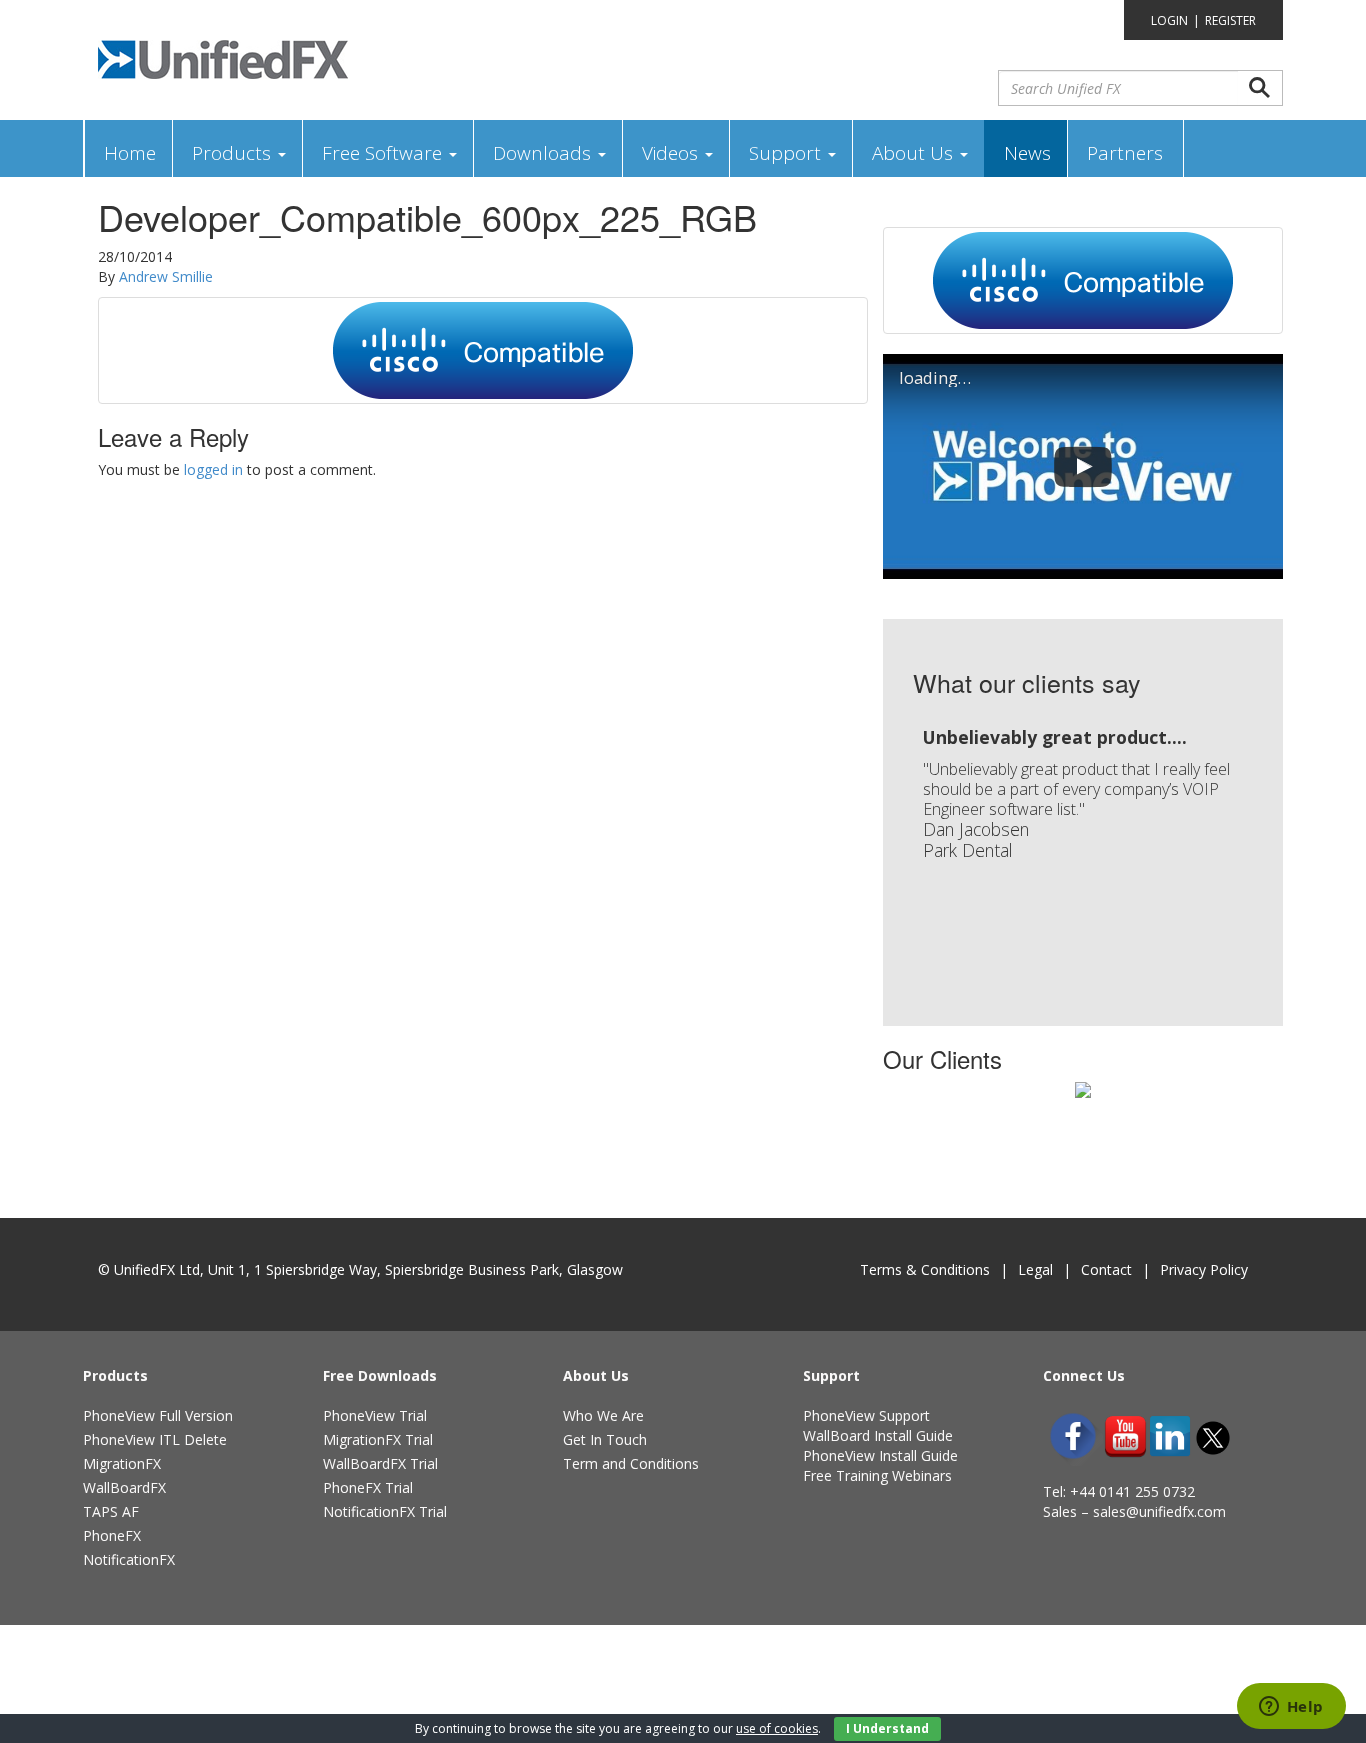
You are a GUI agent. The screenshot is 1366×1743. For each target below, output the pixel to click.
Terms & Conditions (925, 1269)
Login (1169, 20)
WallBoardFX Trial (380, 1463)
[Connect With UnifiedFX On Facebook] (1073, 1436)
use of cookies (777, 1728)
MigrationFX (122, 1463)
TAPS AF (111, 1511)
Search (1260, 88)
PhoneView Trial (375, 1415)
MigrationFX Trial (378, 1439)
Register (1230, 20)
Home (130, 153)
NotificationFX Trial (385, 1511)
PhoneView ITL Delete (155, 1439)
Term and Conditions (631, 1463)
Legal (1035, 1269)
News (1027, 153)
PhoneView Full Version (158, 1415)
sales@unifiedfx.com (1159, 1511)
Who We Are (603, 1415)
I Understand (887, 1728)
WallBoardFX (124, 1487)
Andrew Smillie (166, 276)
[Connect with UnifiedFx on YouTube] (1125, 1436)
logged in (213, 469)
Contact (1106, 1269)
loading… (935, 378)
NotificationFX (129, 1559)
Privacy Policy (1204, 1269)
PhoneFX (112, 1535)
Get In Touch (605, 1439)
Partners (1125, 153)
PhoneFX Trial (368, 1487)
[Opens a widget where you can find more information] (1291, 1708)
